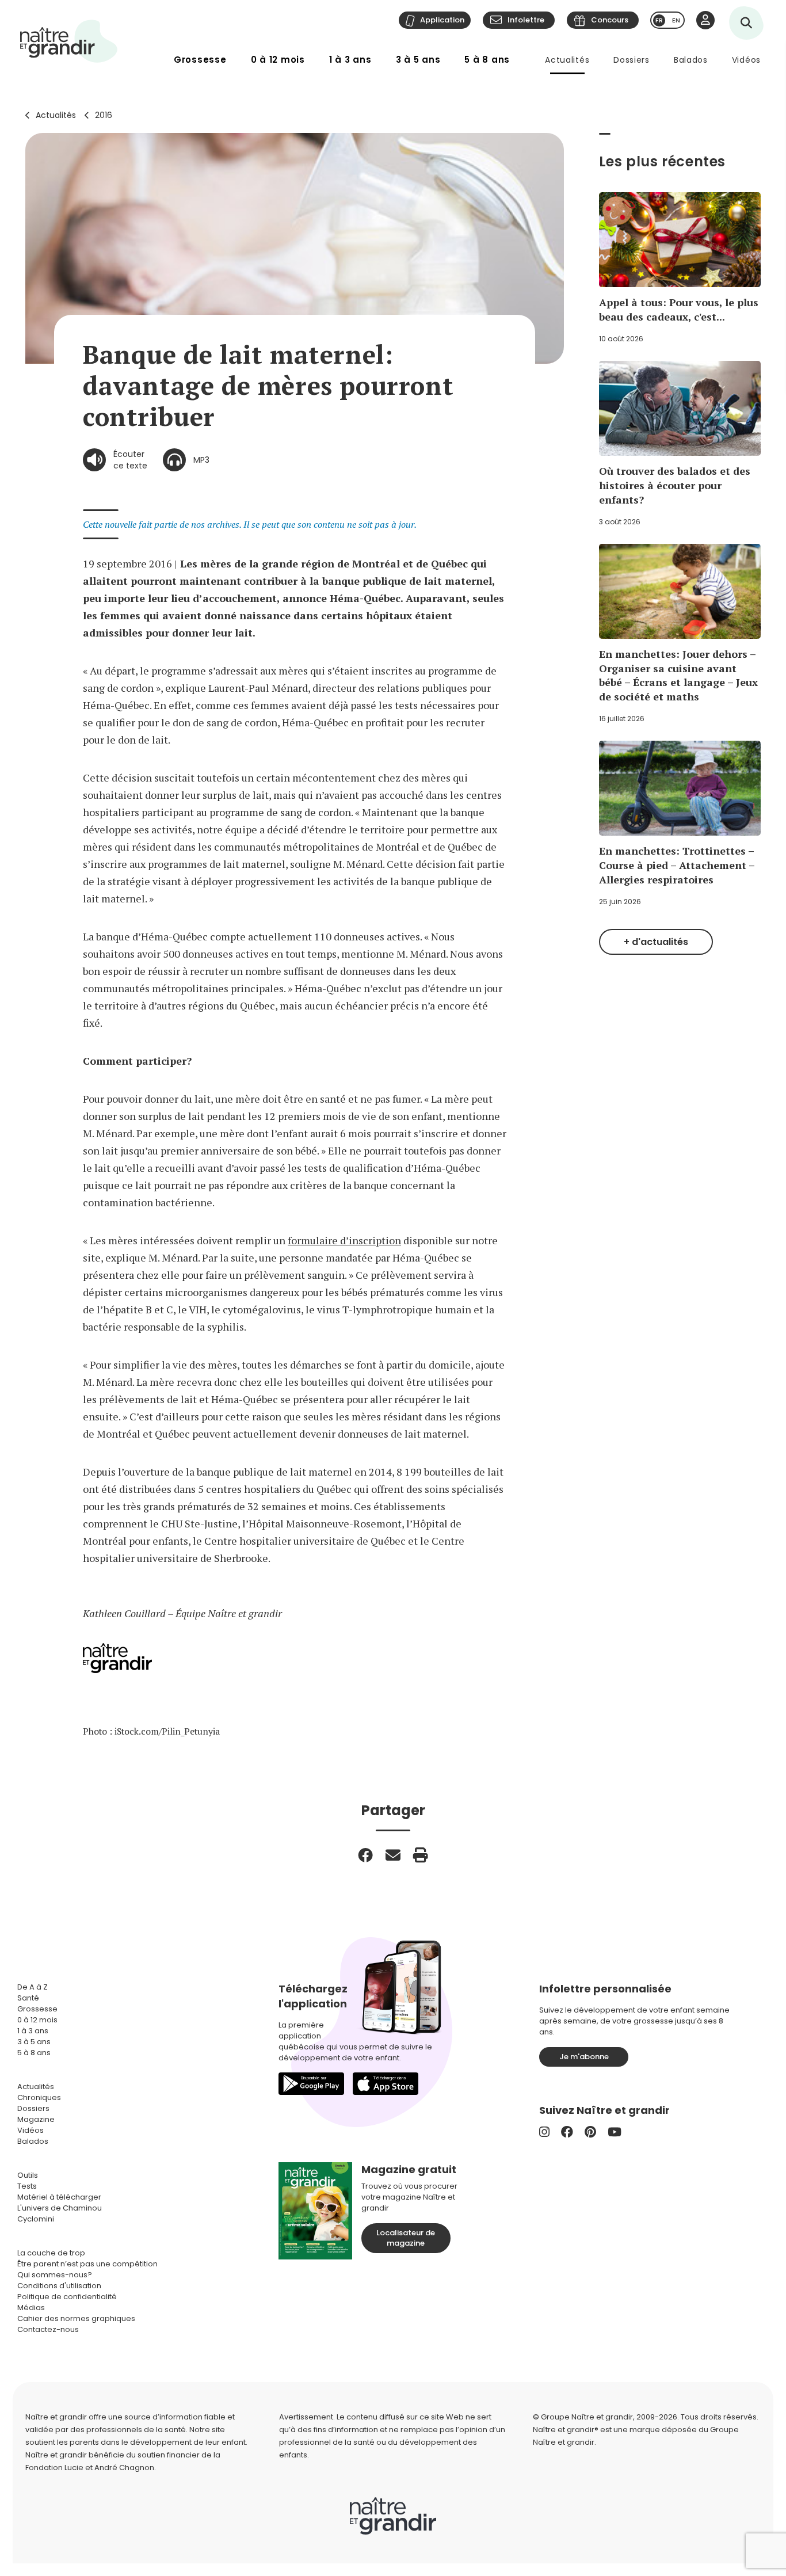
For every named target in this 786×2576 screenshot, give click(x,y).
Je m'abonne (584, 2057)
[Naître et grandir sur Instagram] (544, 2132)
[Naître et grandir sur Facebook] (567, 2132)
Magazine (36, 2119)
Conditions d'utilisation (59, 2286)
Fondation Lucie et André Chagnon (90, 2468)
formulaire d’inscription (344, 1240)
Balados (691, 60)
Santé (28, 1998)
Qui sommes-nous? (55, 2275)
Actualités (567, 60)
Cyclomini (36, 2219)
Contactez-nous (48, 2329)
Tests (27, 2186)
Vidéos (746, 60)
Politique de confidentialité (67, 2297)
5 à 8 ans (487, 60)
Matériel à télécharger (59, 2197)
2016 (104, 115)
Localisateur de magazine (406, 2238)
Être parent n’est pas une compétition (87, 2264)
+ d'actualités (656, 942)
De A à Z (33, 1987)
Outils (28, 2175)
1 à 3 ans (350, 60)
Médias (31, 2308)
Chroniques (39, 2097)
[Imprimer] (421, 1855)
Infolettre (526, 20)
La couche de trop (51, 2253)
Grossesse (200, 60)
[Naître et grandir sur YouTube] (615, 2132)
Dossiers (632, 60)
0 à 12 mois (278, 60)
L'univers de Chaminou (60, 2208)
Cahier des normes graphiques (76, 2318)
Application (442, 20)
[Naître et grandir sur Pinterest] (590, 2132)
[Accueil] (69, 41)
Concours (610, 20)
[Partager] (365, 1855)
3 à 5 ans (418, 60)
